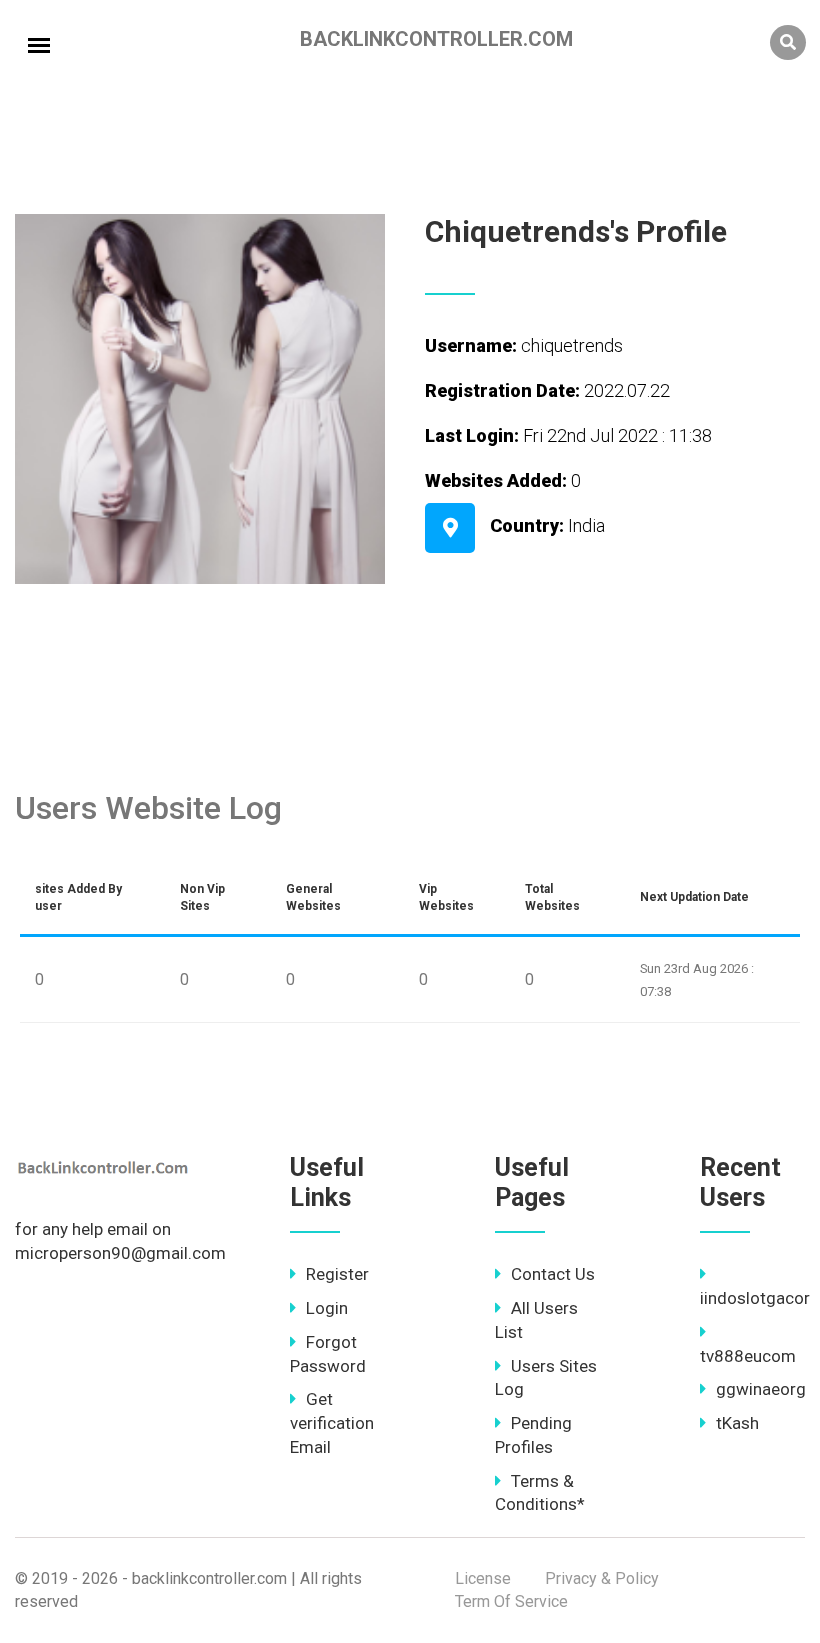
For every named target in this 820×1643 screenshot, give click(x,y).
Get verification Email (332, 1423)
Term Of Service (511, 1601)
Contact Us (553, 1274)
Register (337, 1274)
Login (327, 1308)
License (483, 1578)
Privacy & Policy (602, 1578)
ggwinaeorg (761, 1389)
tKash (737, 1423)
